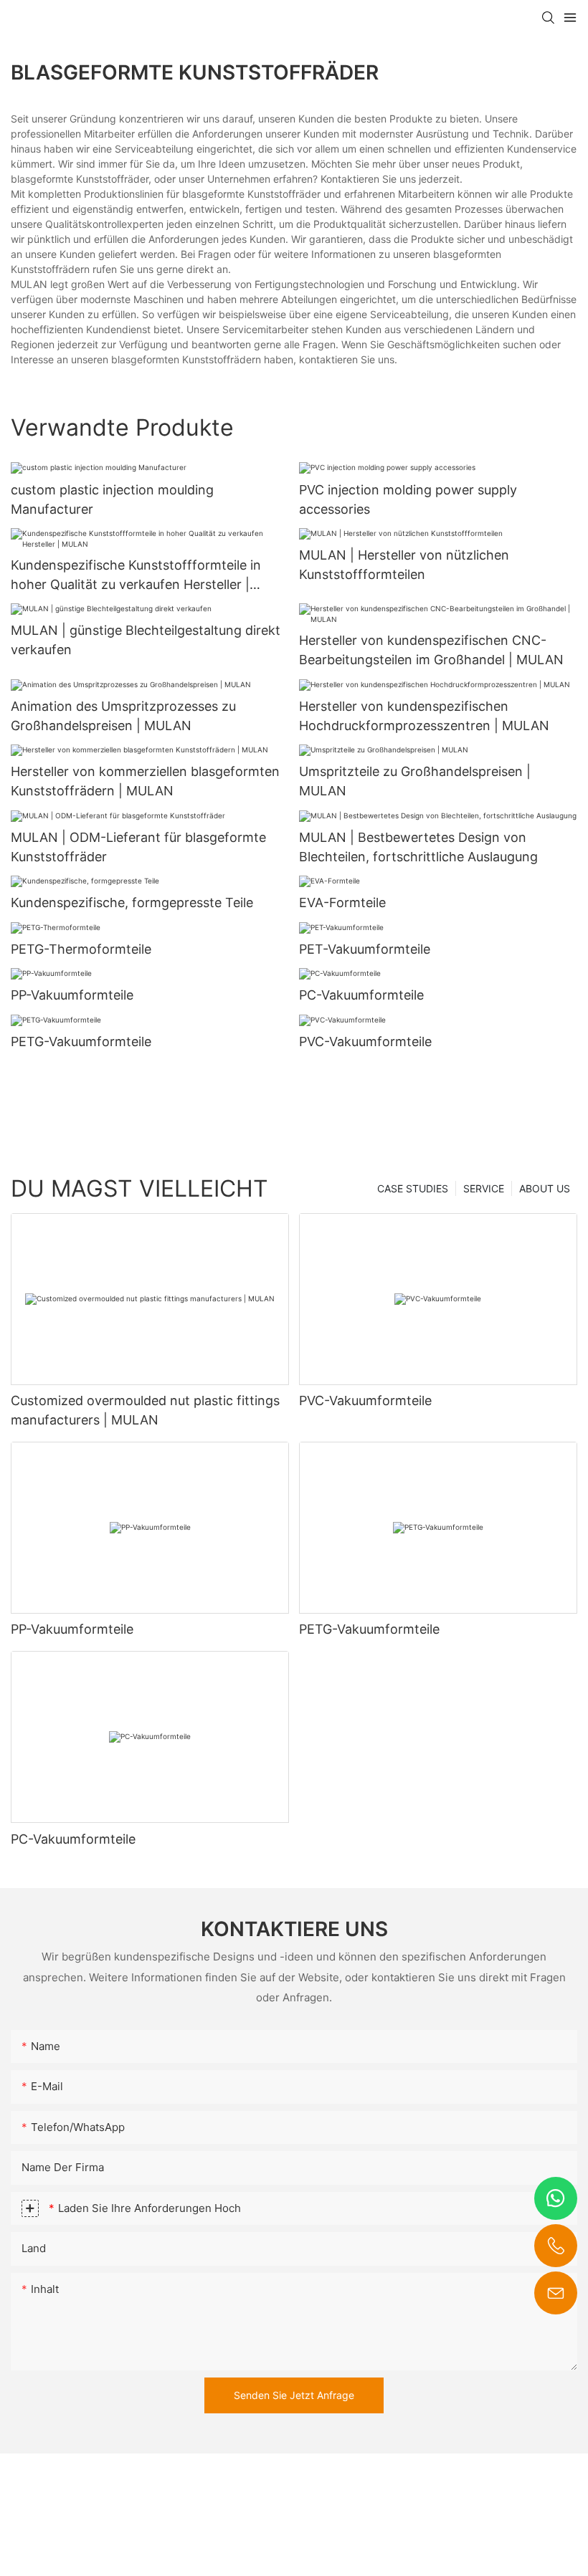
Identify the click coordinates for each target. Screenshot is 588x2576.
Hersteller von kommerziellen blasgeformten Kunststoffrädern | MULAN (145, 781)
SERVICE (484, 1188)
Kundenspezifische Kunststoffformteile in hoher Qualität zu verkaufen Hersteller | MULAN (136, 576)
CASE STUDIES (413, 1188)
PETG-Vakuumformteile (81, 1042)
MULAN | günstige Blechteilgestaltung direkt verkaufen (146, 640)
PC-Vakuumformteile (361, 995)
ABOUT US (545, 1188)
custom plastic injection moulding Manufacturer (112, 499)
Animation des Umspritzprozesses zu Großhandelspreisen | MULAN (123, 716)
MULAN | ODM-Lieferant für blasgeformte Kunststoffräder (138, 847)
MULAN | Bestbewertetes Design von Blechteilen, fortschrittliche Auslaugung (418, 847)
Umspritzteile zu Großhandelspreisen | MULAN (415, 781)
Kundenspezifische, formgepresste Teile (132, 902)
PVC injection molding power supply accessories (408, 499)
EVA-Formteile (342, 902)
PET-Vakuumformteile (365, 949)
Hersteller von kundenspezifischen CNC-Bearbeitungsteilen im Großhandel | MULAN (431, 650)
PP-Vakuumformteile (72, 995)
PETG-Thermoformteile (81, 949)
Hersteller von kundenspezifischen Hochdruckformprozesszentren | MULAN (424, 716)
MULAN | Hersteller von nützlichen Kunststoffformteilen (404, 565)
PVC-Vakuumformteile (365, 1042)
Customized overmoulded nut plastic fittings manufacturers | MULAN (145, 1410)
